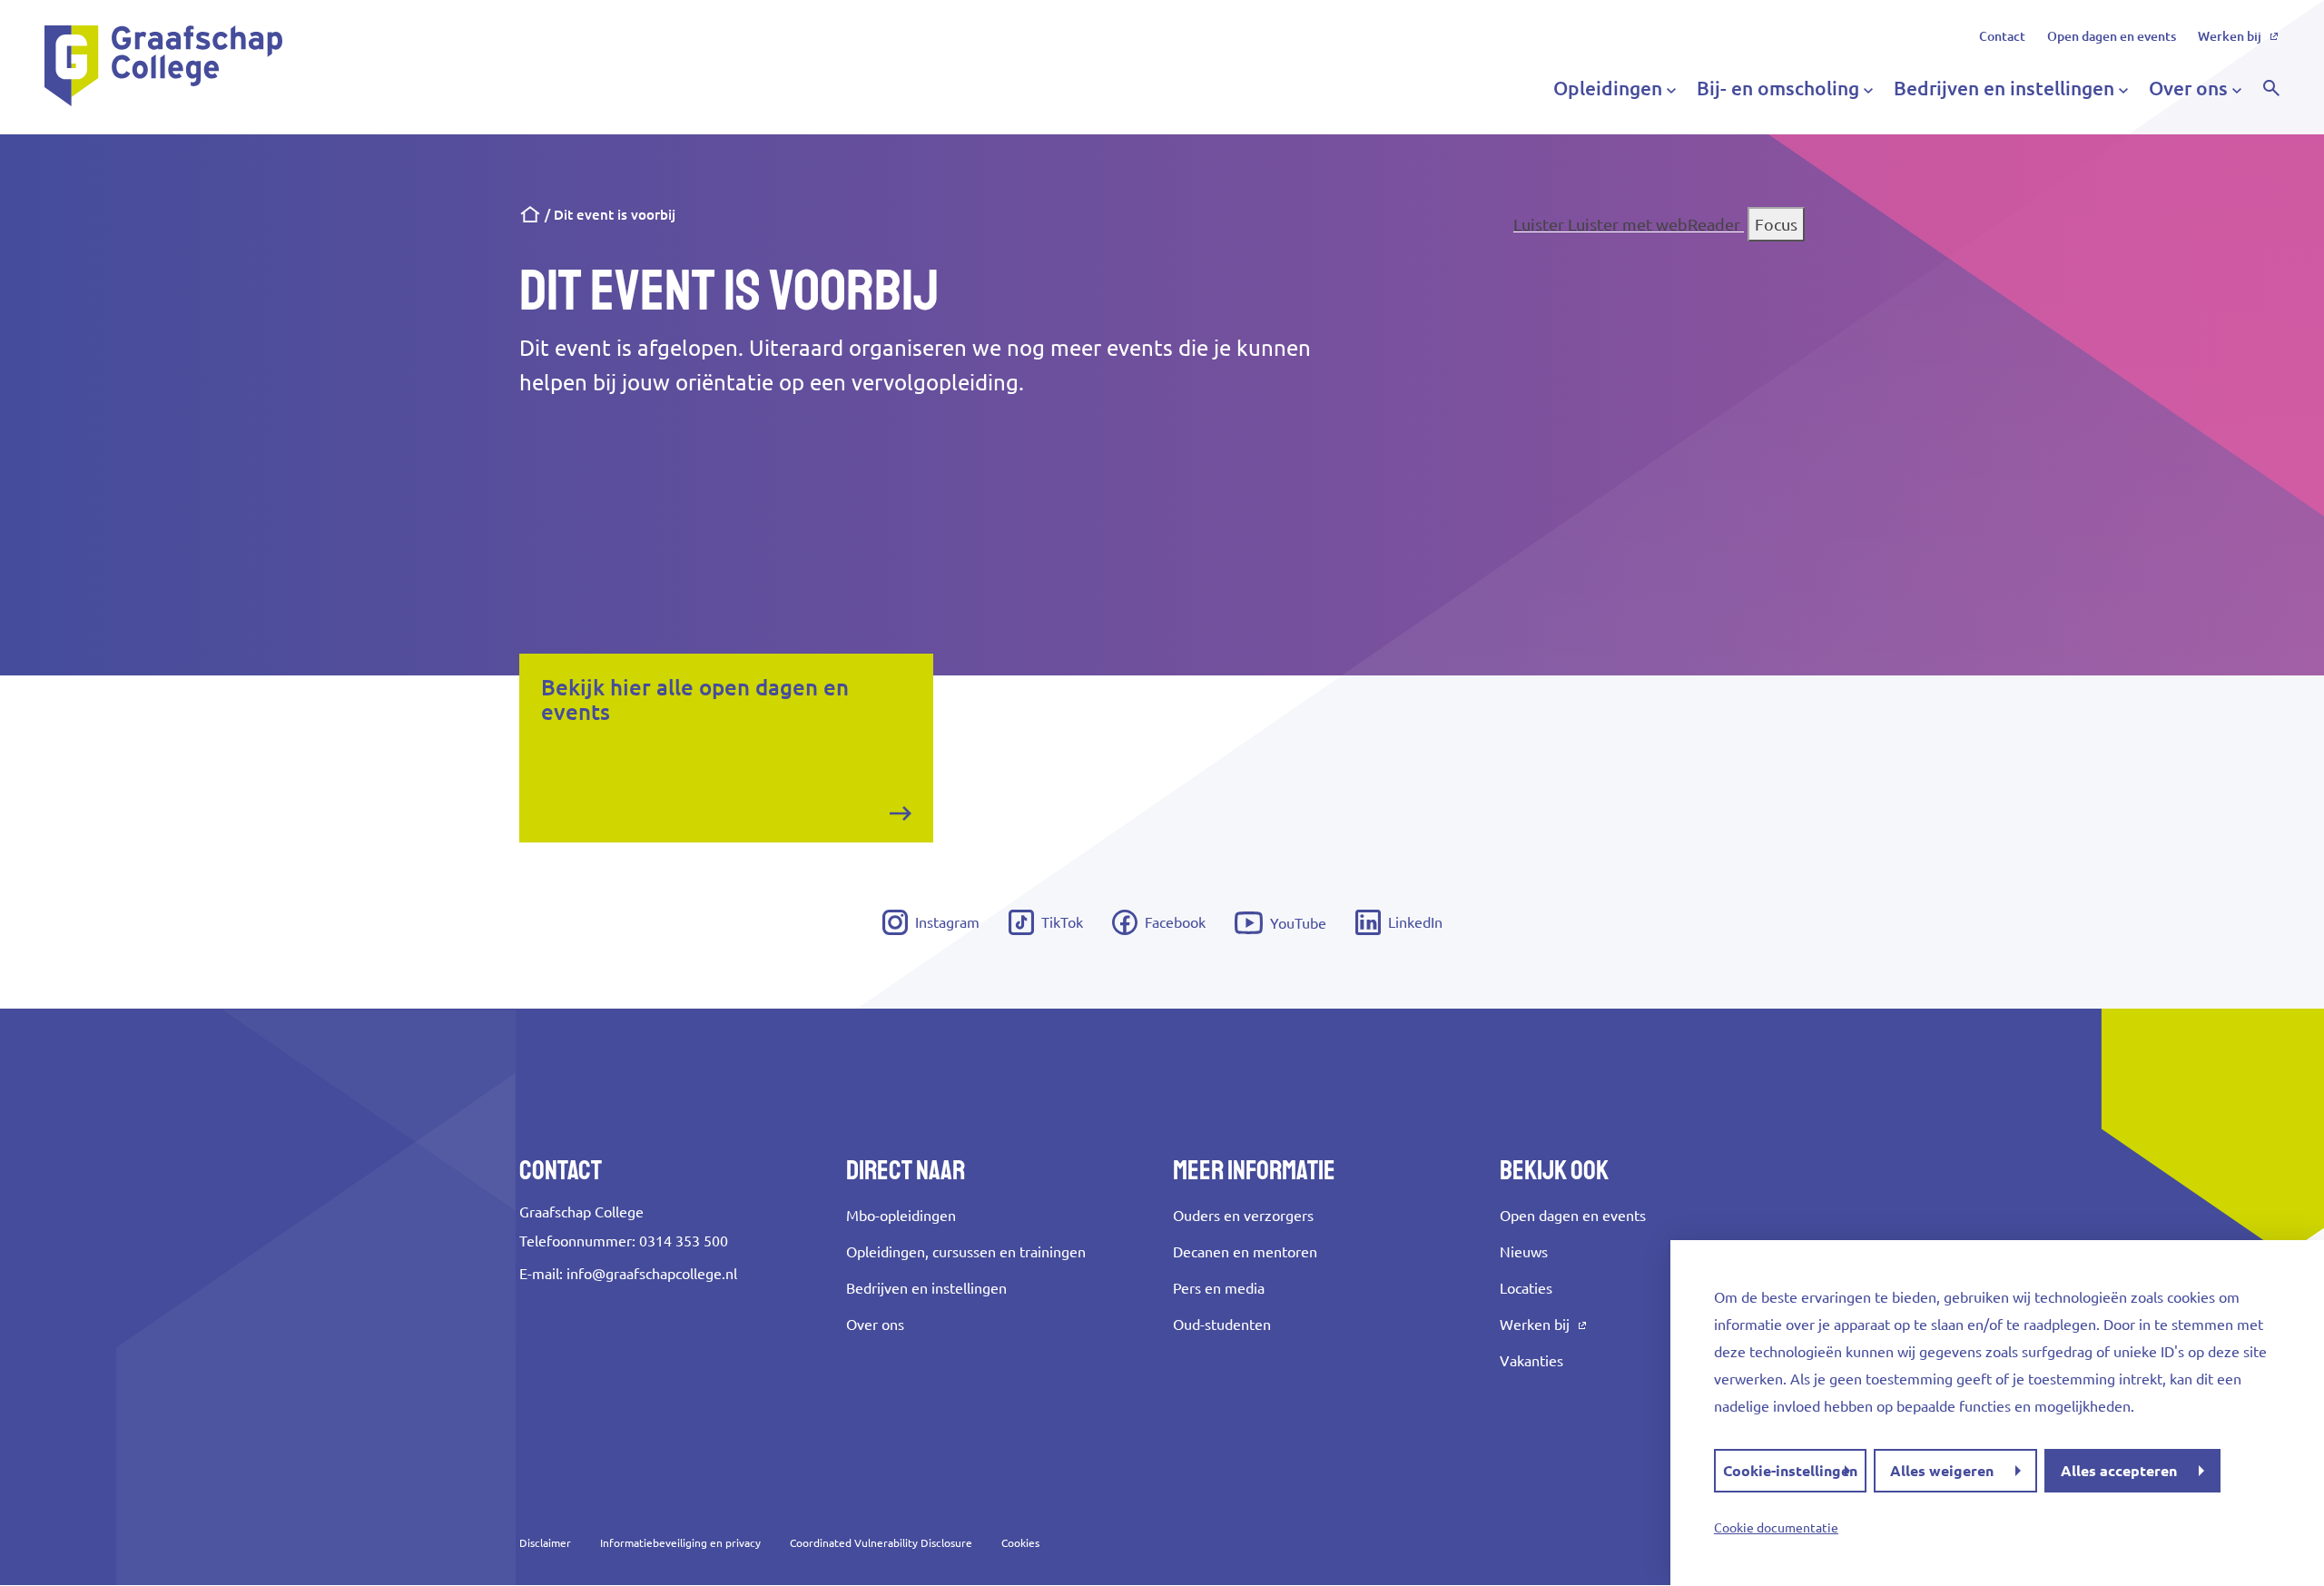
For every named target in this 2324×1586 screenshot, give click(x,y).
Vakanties (1531, 1361)
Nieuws (1524, 1252)
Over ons (875, 1325)
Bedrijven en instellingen (926, 1288)
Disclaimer (545, 1543)
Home (530, 215)
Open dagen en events (2112, 36)
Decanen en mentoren (1245, 1252)
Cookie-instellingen (1790, 1471)
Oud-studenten (1222, 1325)
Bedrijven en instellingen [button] (2004, 88)
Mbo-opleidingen (901, 1216)
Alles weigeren (1942, 1471)
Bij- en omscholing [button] (1778, 88)
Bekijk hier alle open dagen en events (695, 700)
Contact (2002, 36)
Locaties (1526, 1288)
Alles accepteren (2119, 1471)
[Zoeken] (2271, 88)
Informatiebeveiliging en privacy (680, 1543)
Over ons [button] (2188, 88)
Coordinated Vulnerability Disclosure (881, 1543)
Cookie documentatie (1776, 1528)
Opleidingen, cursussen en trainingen (966, 1252)
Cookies (1020, 1543)
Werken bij (2230, 36)
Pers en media (1219, 1288)
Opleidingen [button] (1608, 88)
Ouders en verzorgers (1243, 1216)
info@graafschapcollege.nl (652, 1274)
